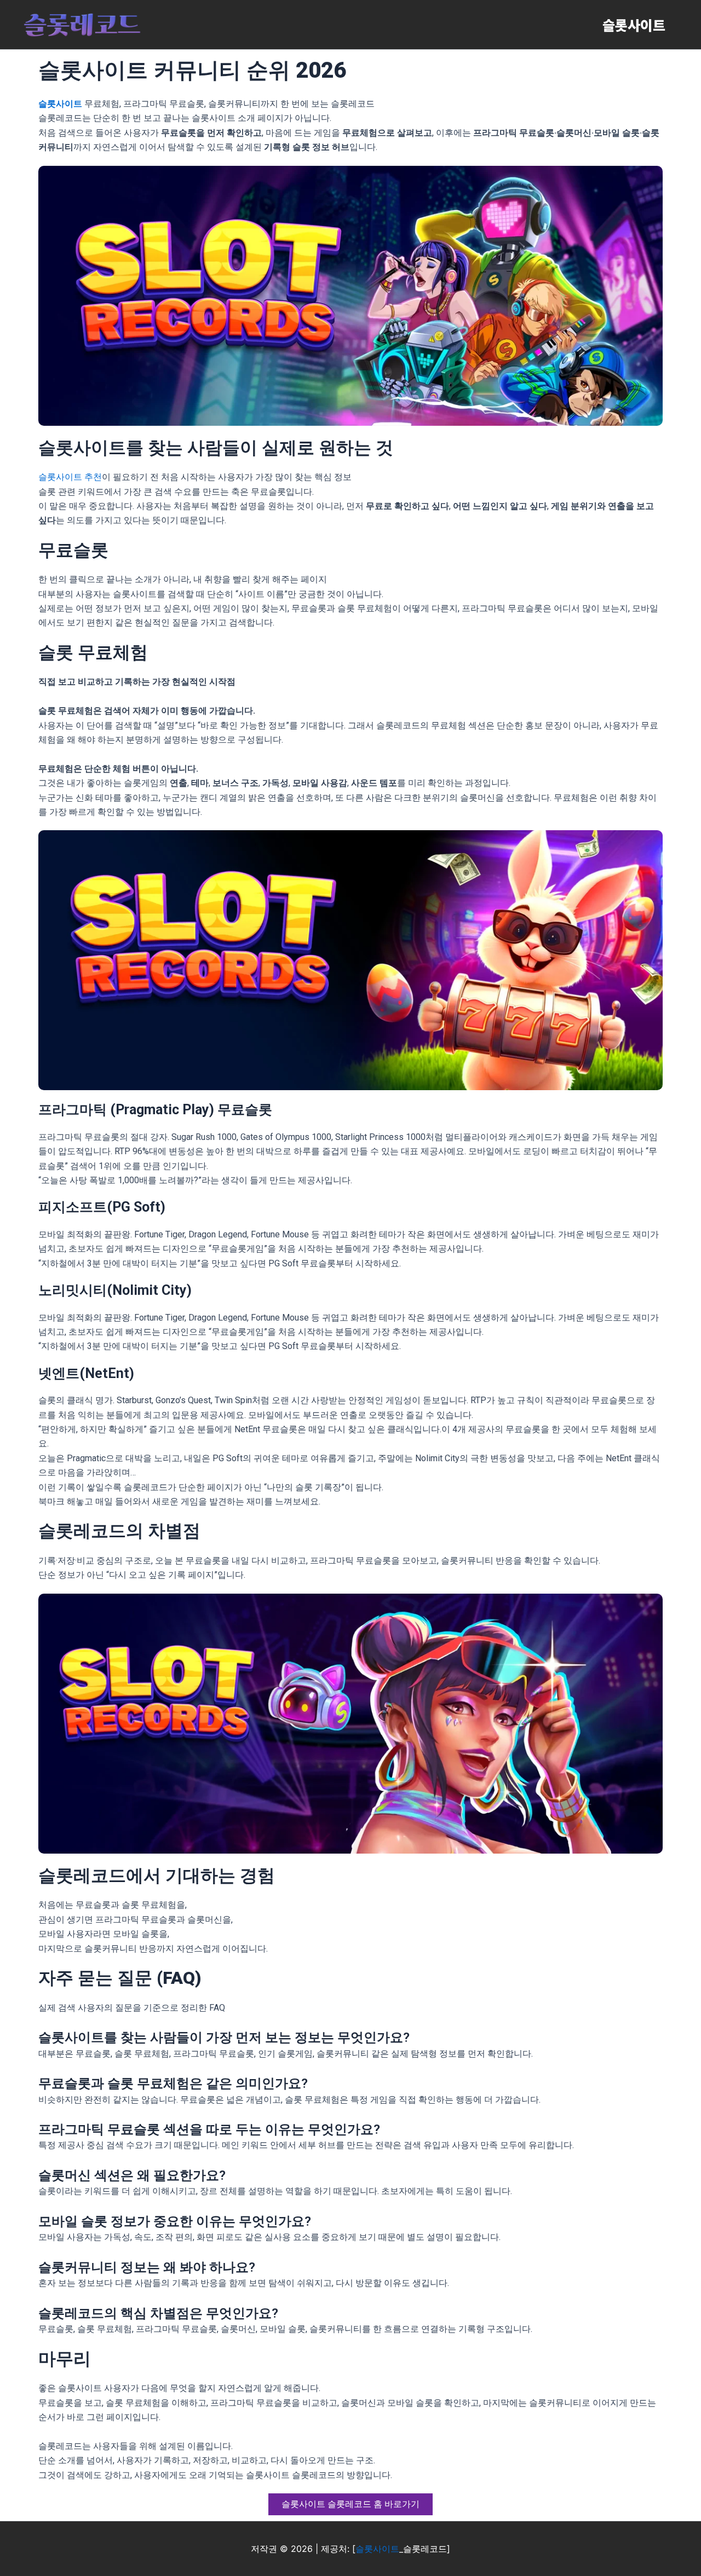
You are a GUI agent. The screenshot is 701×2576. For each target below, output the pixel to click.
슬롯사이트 (634, 25)
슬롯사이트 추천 (70, 477)
